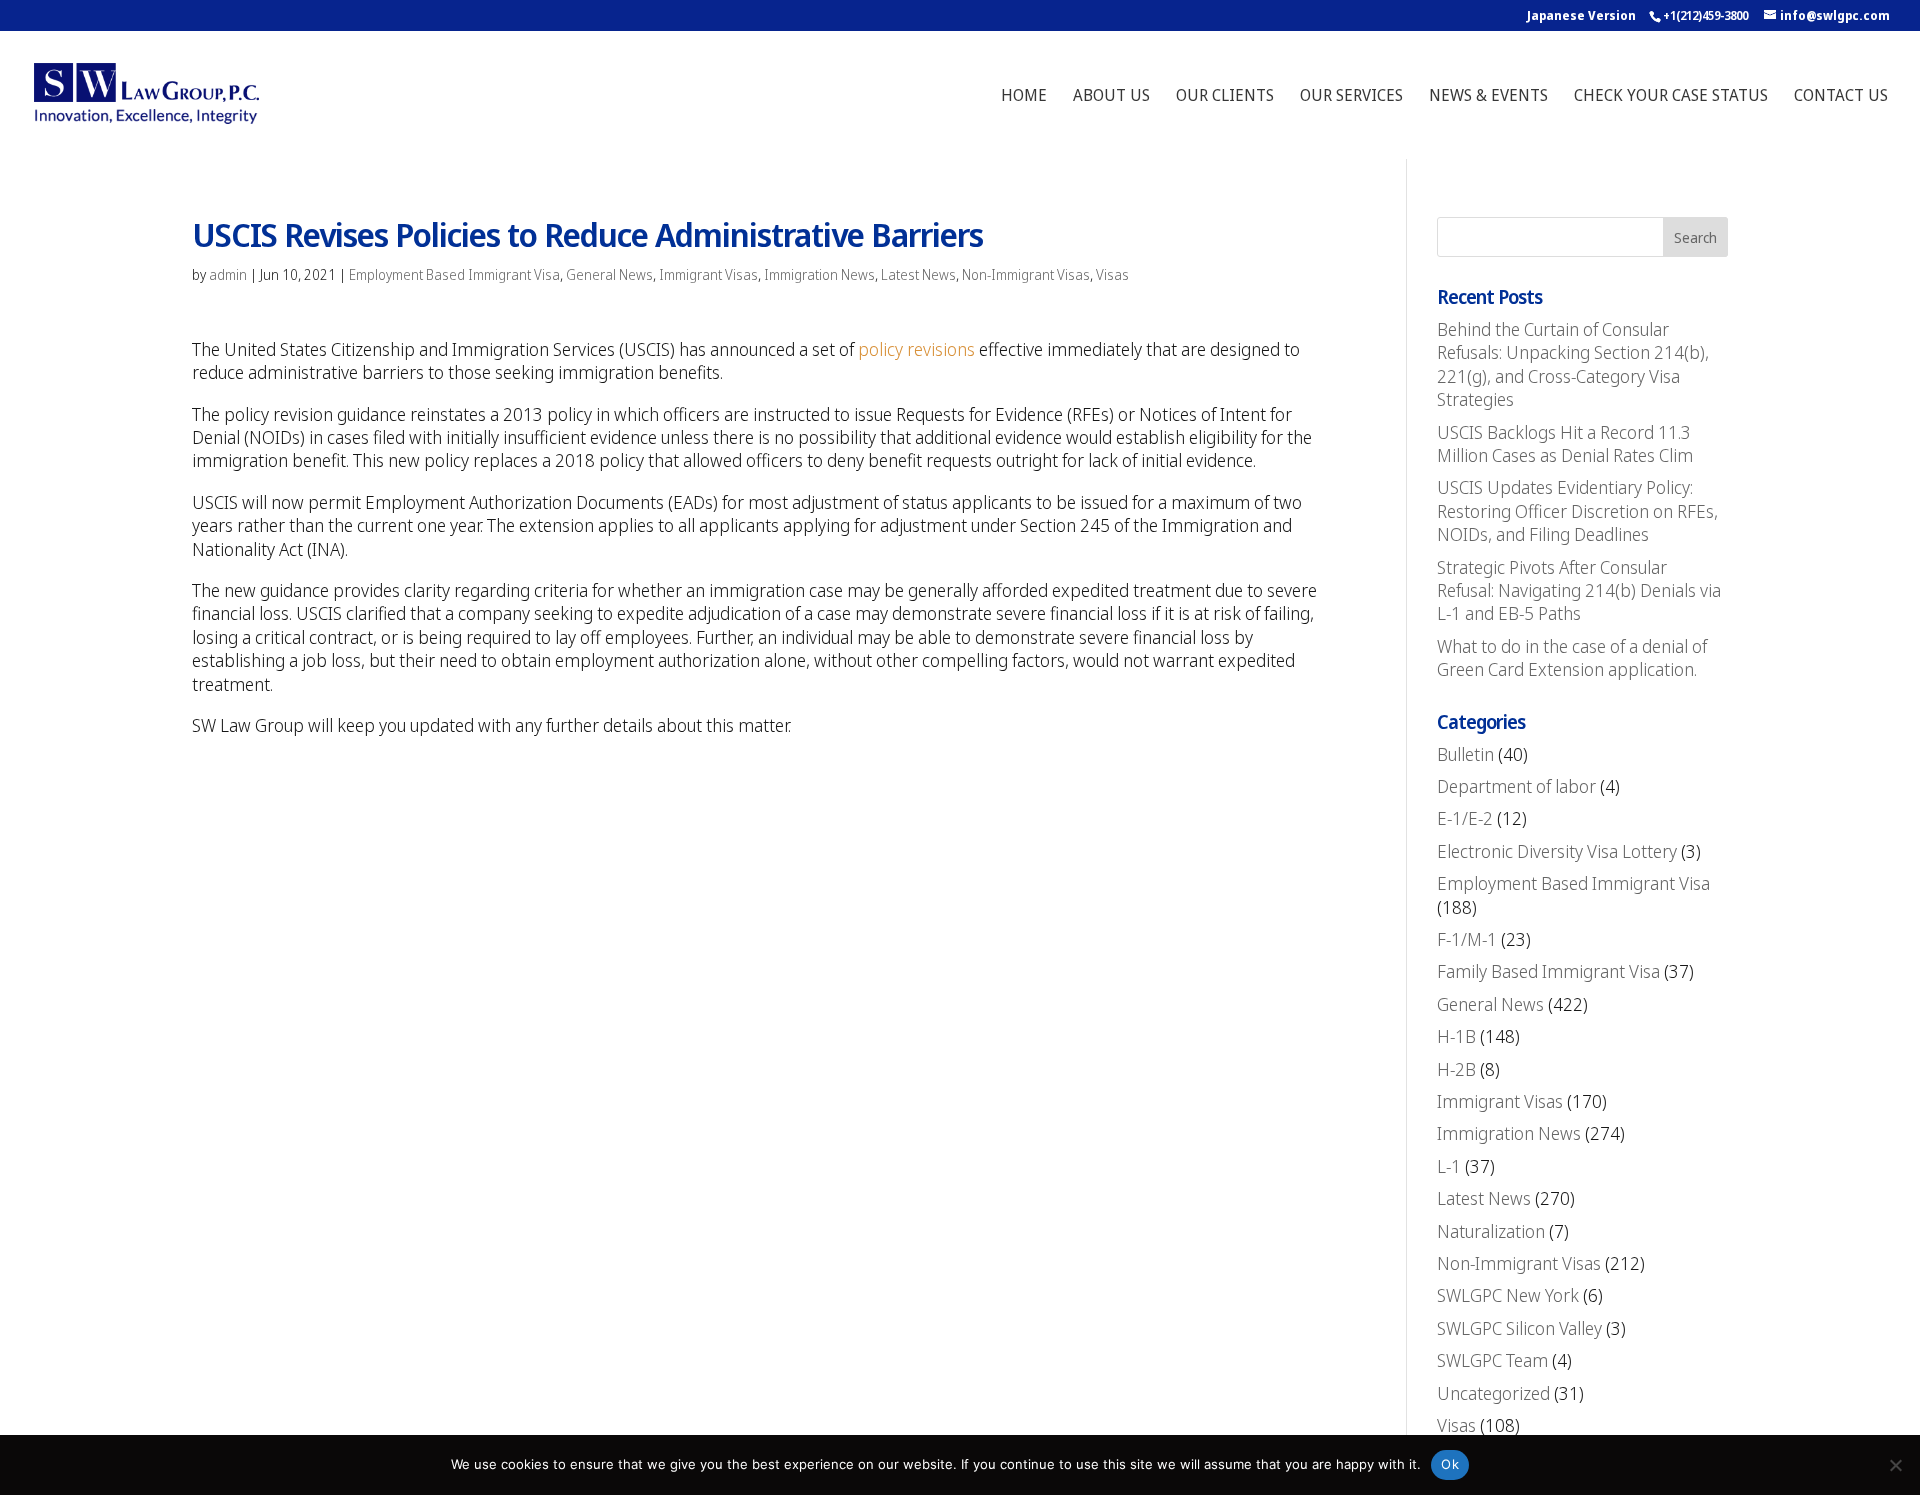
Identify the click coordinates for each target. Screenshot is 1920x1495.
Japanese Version (1581, 15)
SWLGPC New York (1508, 1295)
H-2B (1456, 1069)
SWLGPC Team (1492, 1360)
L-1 (1449, 1166)
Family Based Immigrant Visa (1548, 971)
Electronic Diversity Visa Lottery (1557, 851)
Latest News (918, 274)
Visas (1112, 274)
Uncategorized (1493, 1393)
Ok (1450, 1464)
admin (228, 274)
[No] (1895, 1465)
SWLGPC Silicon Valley (1519, 1328)
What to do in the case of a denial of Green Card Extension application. (1572, 657)
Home (1024, 97)
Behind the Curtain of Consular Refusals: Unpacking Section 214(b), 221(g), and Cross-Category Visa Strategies (1573, 364)
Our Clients (1225, 97)
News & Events (1488, 97)
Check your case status (1671, 97)
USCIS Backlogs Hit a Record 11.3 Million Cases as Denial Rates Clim (1565, 443)
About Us (1111, 97)
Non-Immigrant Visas (1026, 274)
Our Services (1351, 97)
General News (609, 274)
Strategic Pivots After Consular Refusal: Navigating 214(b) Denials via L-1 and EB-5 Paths (1579, 590)
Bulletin (1465, 754)
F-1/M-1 (1467, 939)
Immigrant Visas (708, 274)
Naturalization (1491, 1231)
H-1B (1456, 1036)
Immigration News (819, 274)
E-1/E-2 (1465, 818)
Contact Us (1841, 97)
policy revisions (916, 349)
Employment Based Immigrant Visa (454, 274)
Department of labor (1516, 786)
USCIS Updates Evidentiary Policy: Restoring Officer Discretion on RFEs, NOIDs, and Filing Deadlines (1577, 510)
